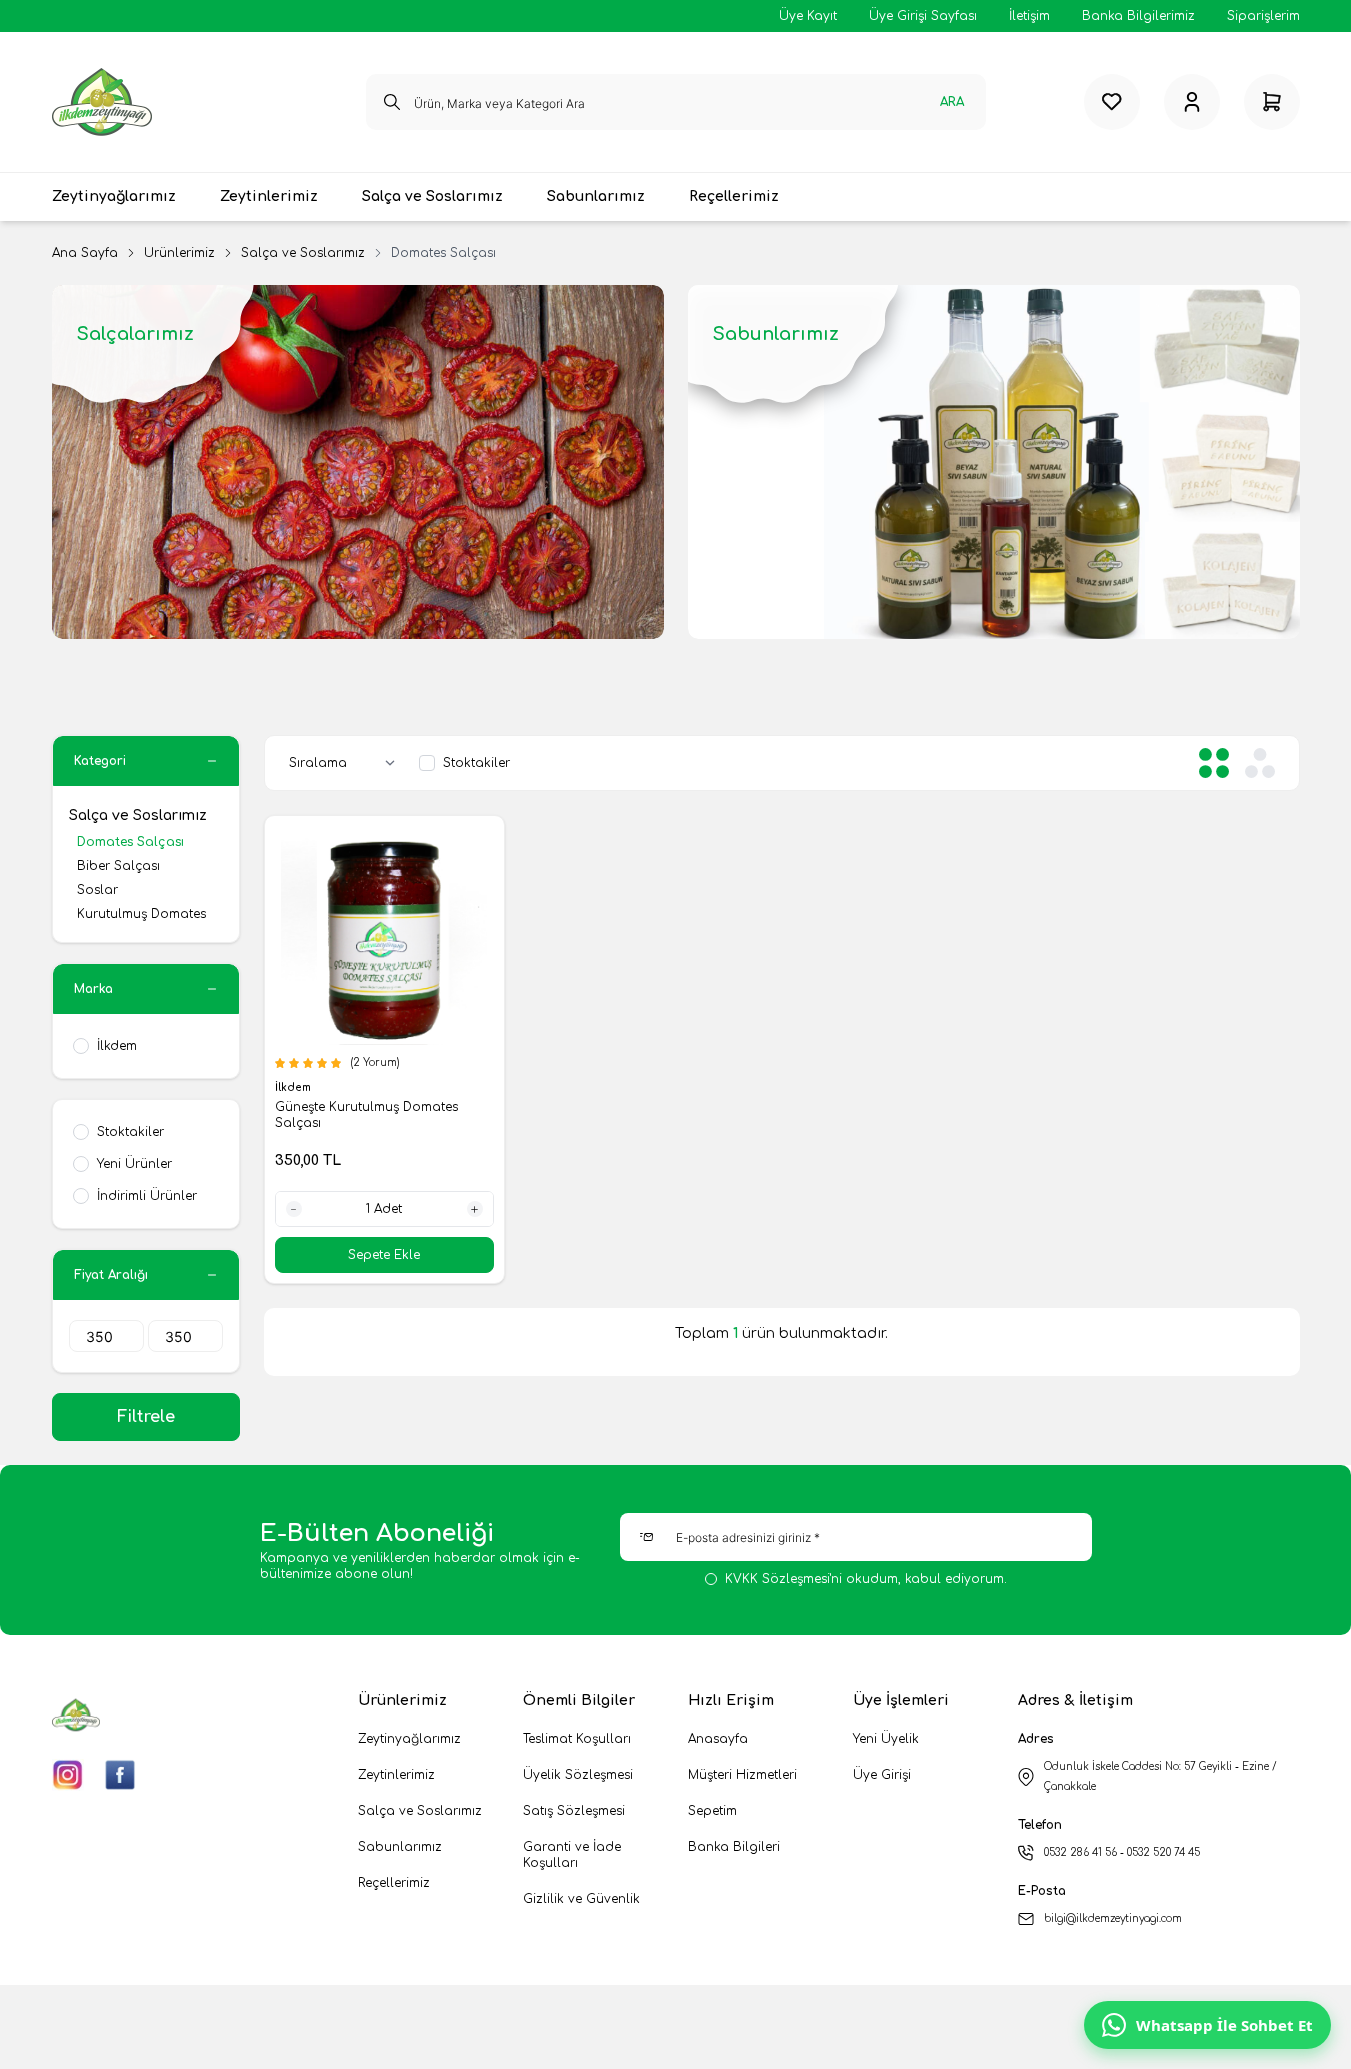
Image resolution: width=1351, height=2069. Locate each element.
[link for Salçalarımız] (358, 462)
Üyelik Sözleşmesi (578, 1775)
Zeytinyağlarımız (409, 1739)
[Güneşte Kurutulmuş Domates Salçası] (384, 935)
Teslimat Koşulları (577, 1739)
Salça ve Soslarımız (303, 253)
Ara (952, 102)
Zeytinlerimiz (396, 1775)
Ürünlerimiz (179, 253)
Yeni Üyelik (886, 1739)
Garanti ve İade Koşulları (572, 1855)
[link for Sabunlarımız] (994, 462)
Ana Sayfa (85, 253)
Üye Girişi (882, 1775)
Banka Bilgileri (734, 1847)
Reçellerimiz (394, 1883)
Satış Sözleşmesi (574, 1811)
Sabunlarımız (400, 1847)
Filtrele (146, 1417)
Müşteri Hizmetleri (742, 1775)
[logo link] (102, 102)
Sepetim (712, 1811)
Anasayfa (718, 1739)
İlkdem (294, 1087)
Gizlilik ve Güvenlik (581, 1899)
